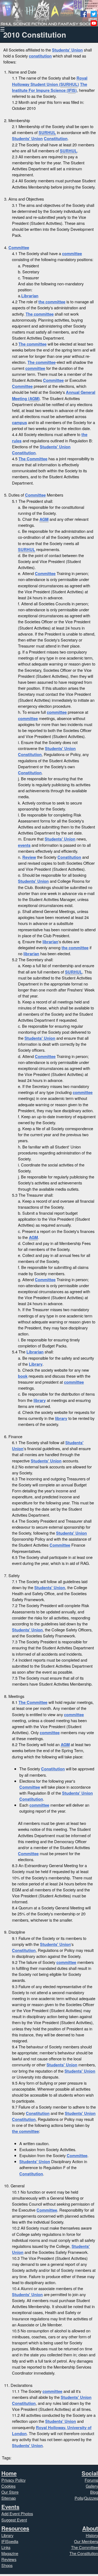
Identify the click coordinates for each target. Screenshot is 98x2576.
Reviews (9, 2559)
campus (19, 422)
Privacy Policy (13, 2480)
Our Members (86, 2541)
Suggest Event (14, 2520)
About (90, 2528)
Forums (91, 2480)
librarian (50, 942)
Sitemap (9, 2498)
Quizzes (91, 2498)
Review (29, 857)
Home (9, 2473)
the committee (52, 302)
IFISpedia (10, 2541)
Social (90, 2473)
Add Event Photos (17, 2513)
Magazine (10, 2553)
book (23, 1376)
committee (72, 253)
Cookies (8, 2486)
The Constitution (84, 2553)
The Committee (33, 459)
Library (36, 1364)
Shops (7, 2565)
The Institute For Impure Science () (50, 87)
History (92, 2535)
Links (6, 2547)
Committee (19, 247)
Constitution (56, 138)
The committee (40, 314)
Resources (15, 2528)
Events (10, 2507)
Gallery (92, 2486)
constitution (40, 56)
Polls (79, 2498)
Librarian (30, 296)
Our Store (10, 2492)
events (24, 845)
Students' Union (67, 50)
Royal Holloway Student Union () (50, 81)
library (40, 1400)
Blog (94, 2492)
